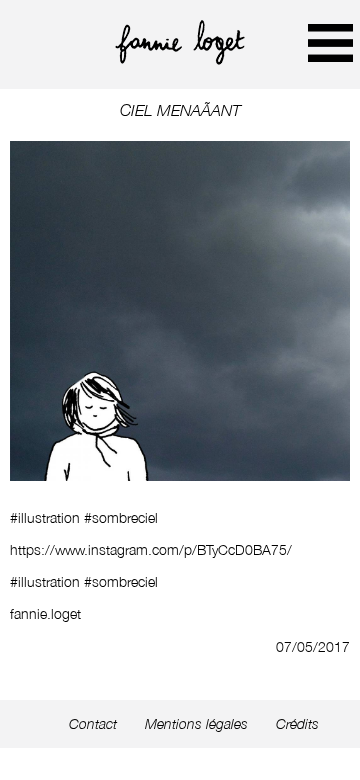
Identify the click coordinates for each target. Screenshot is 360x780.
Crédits (297, 724)
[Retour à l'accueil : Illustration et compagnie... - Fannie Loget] (180, 59)
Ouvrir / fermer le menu (330, 42)
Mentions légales (196, 724)
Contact (93, 724)
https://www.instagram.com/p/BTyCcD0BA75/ (151, 549)
